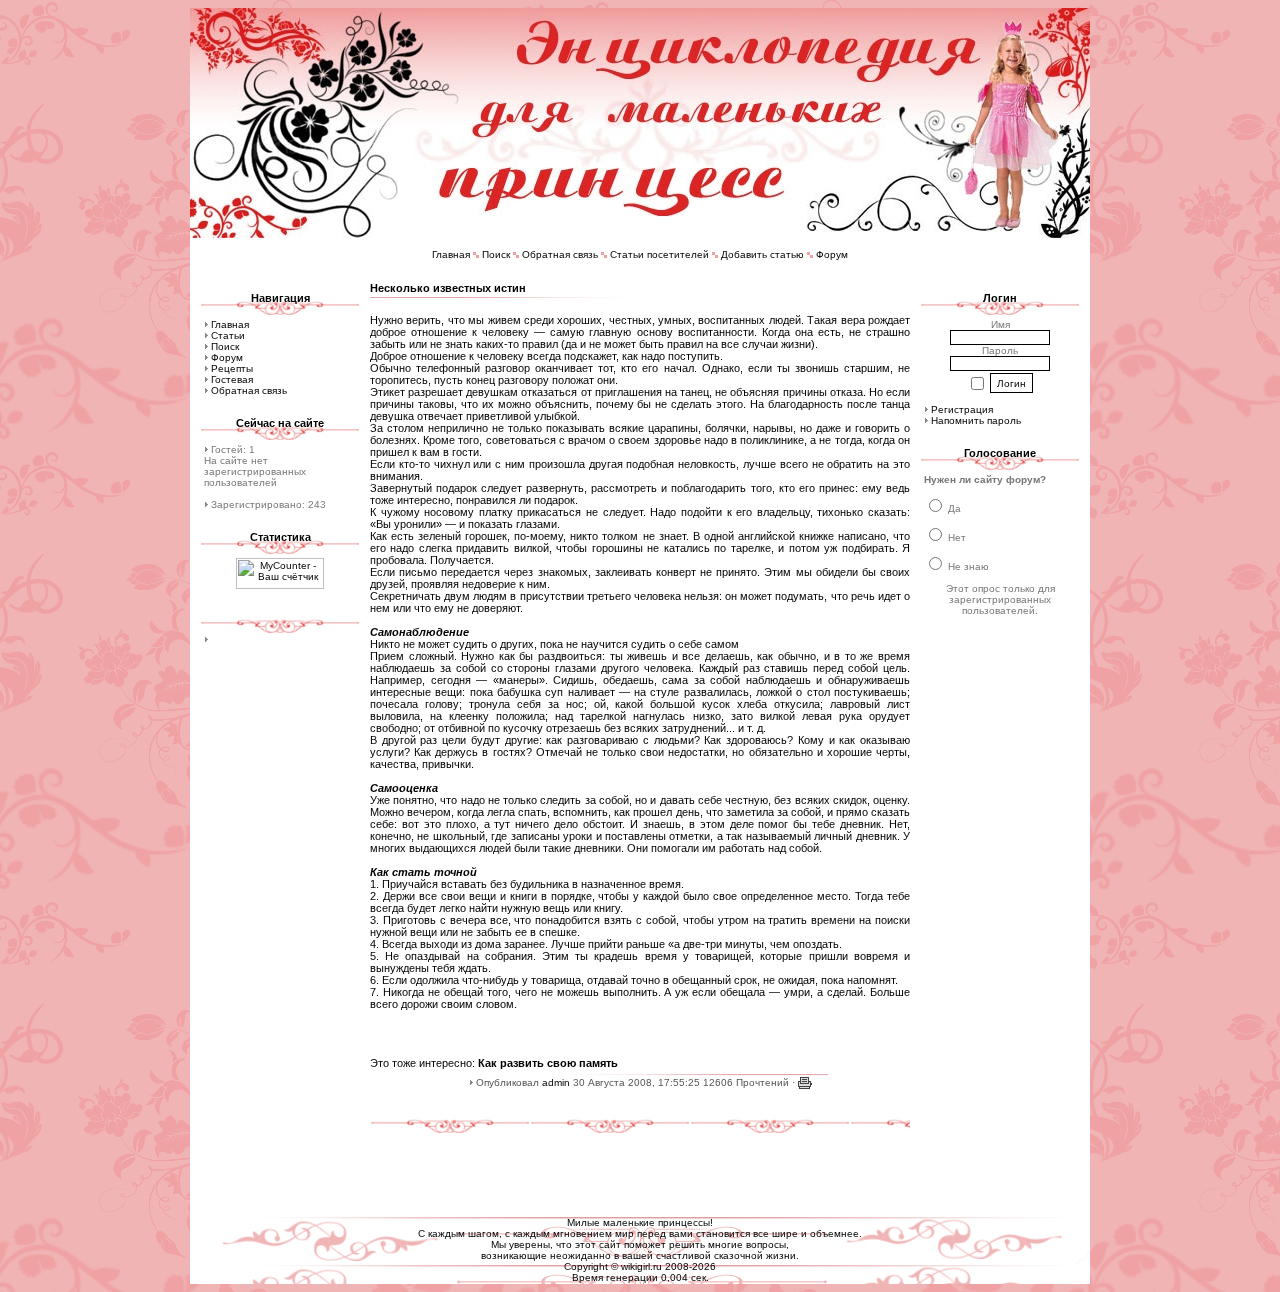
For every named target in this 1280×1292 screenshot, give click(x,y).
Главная (451, 254)
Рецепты (232, 368)
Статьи (228, 335)
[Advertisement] (640, 1167)
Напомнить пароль (976, 420)
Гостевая (232, 379)
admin (556, 1082)
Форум (832, 254)
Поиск (496, 254)
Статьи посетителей (659, 254)
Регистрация (962, 409)
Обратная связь (560, 254)
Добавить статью (762, 254)
